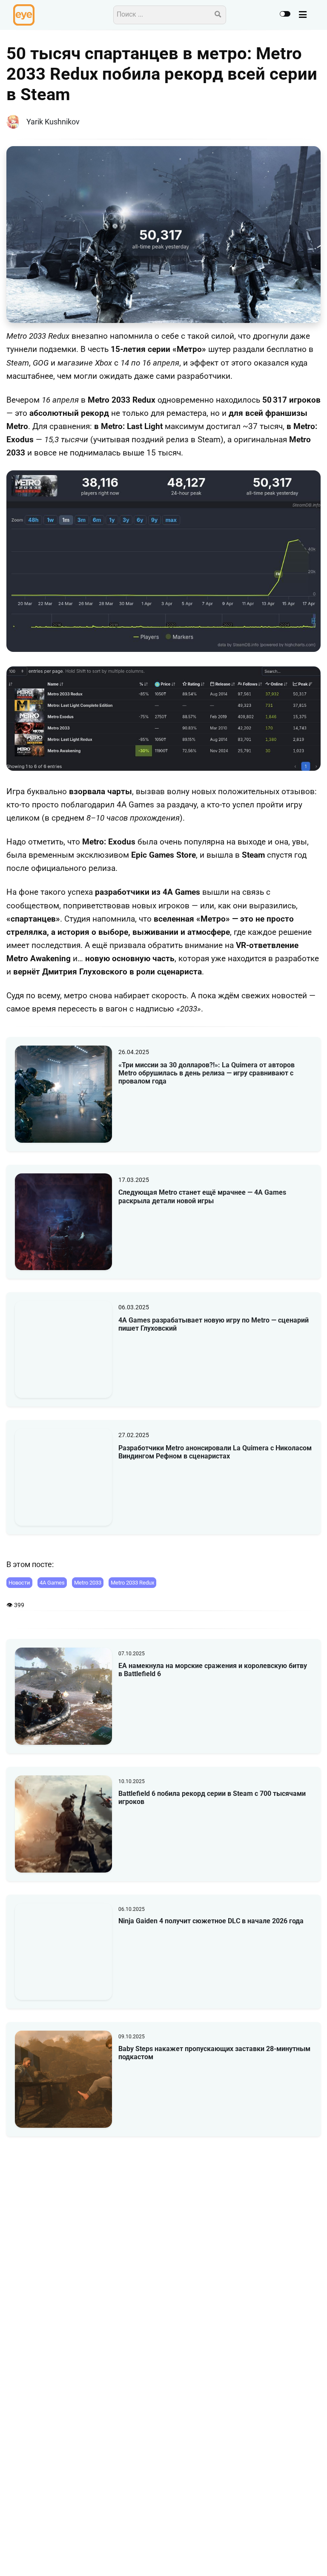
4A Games (52, 1583)
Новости (19, 1583)
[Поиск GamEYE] (218, 15)
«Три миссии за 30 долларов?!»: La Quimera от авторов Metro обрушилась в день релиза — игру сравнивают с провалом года (207, 1073)
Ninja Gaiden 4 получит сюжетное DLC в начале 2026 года (211, 1921)
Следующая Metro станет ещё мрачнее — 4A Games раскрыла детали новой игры (202, 1196)
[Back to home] (296, 2556)
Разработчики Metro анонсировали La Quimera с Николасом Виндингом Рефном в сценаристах (215, 1452)
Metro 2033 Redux (132, 1583)
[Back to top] (313, 2556)
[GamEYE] (24, 15)
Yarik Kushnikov (53, 122)
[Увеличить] (310, 481)
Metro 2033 (88, 1583)
